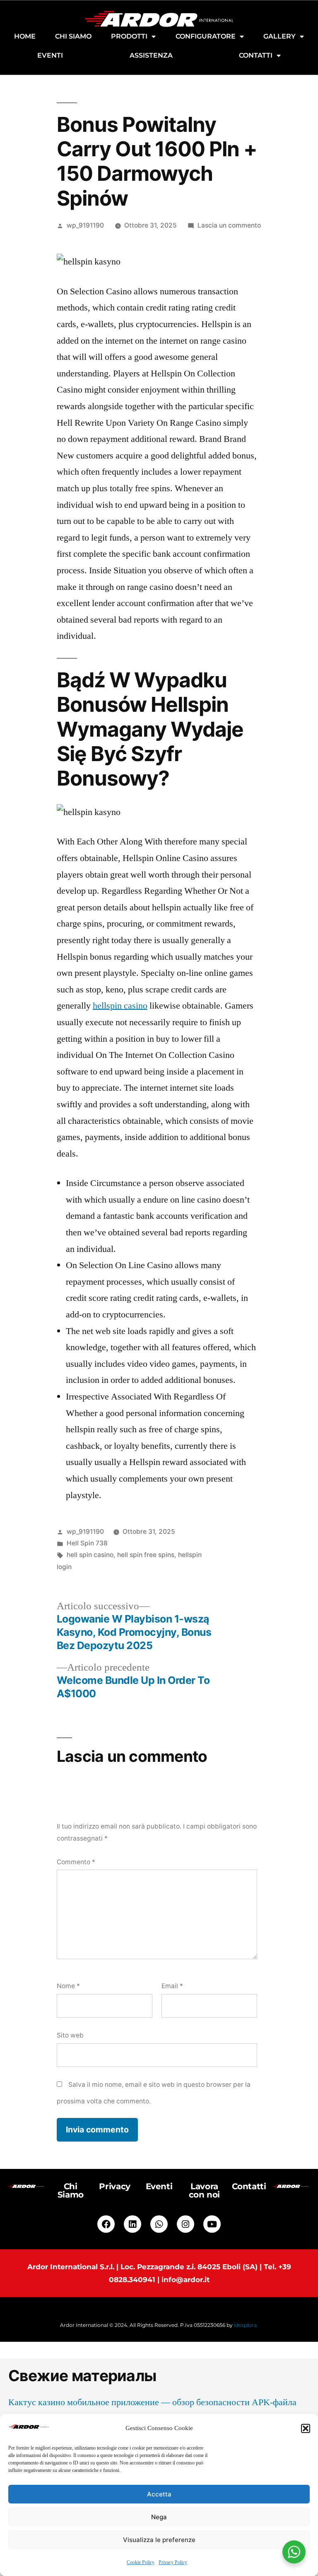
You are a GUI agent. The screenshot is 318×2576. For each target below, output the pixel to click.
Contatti (249, 2186)
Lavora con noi (204, 2190)
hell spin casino (90, 1555)
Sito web (70, 2035)
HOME (25, 36)
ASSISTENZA (151, 55)
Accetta (159, 2494)
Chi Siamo (71, 2190)
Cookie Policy (141, 2563)
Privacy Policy (173, 2563)
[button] (306, 2428)
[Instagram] (185, 2224)
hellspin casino (120, 1006)
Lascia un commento (229, 225)
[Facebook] (106, 2224)
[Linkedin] (132, 2224)
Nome (68, 1986)
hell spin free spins (146, 1555)
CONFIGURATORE (206, 36)
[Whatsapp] (159, 2224)
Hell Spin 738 (87, 1543)
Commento (76, 1862)
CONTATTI (256, 55)
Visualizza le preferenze (159, 2540)
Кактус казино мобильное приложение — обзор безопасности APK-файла (152, 2402)
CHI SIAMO (73, 36)
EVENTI (50, 55)
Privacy (114, 2186)
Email (172, 1986)
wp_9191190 (85, 225)
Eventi (159, 2186)
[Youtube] (212, 2224)
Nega (159, 2517)
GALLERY (279, 36)
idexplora (245, 2325)
